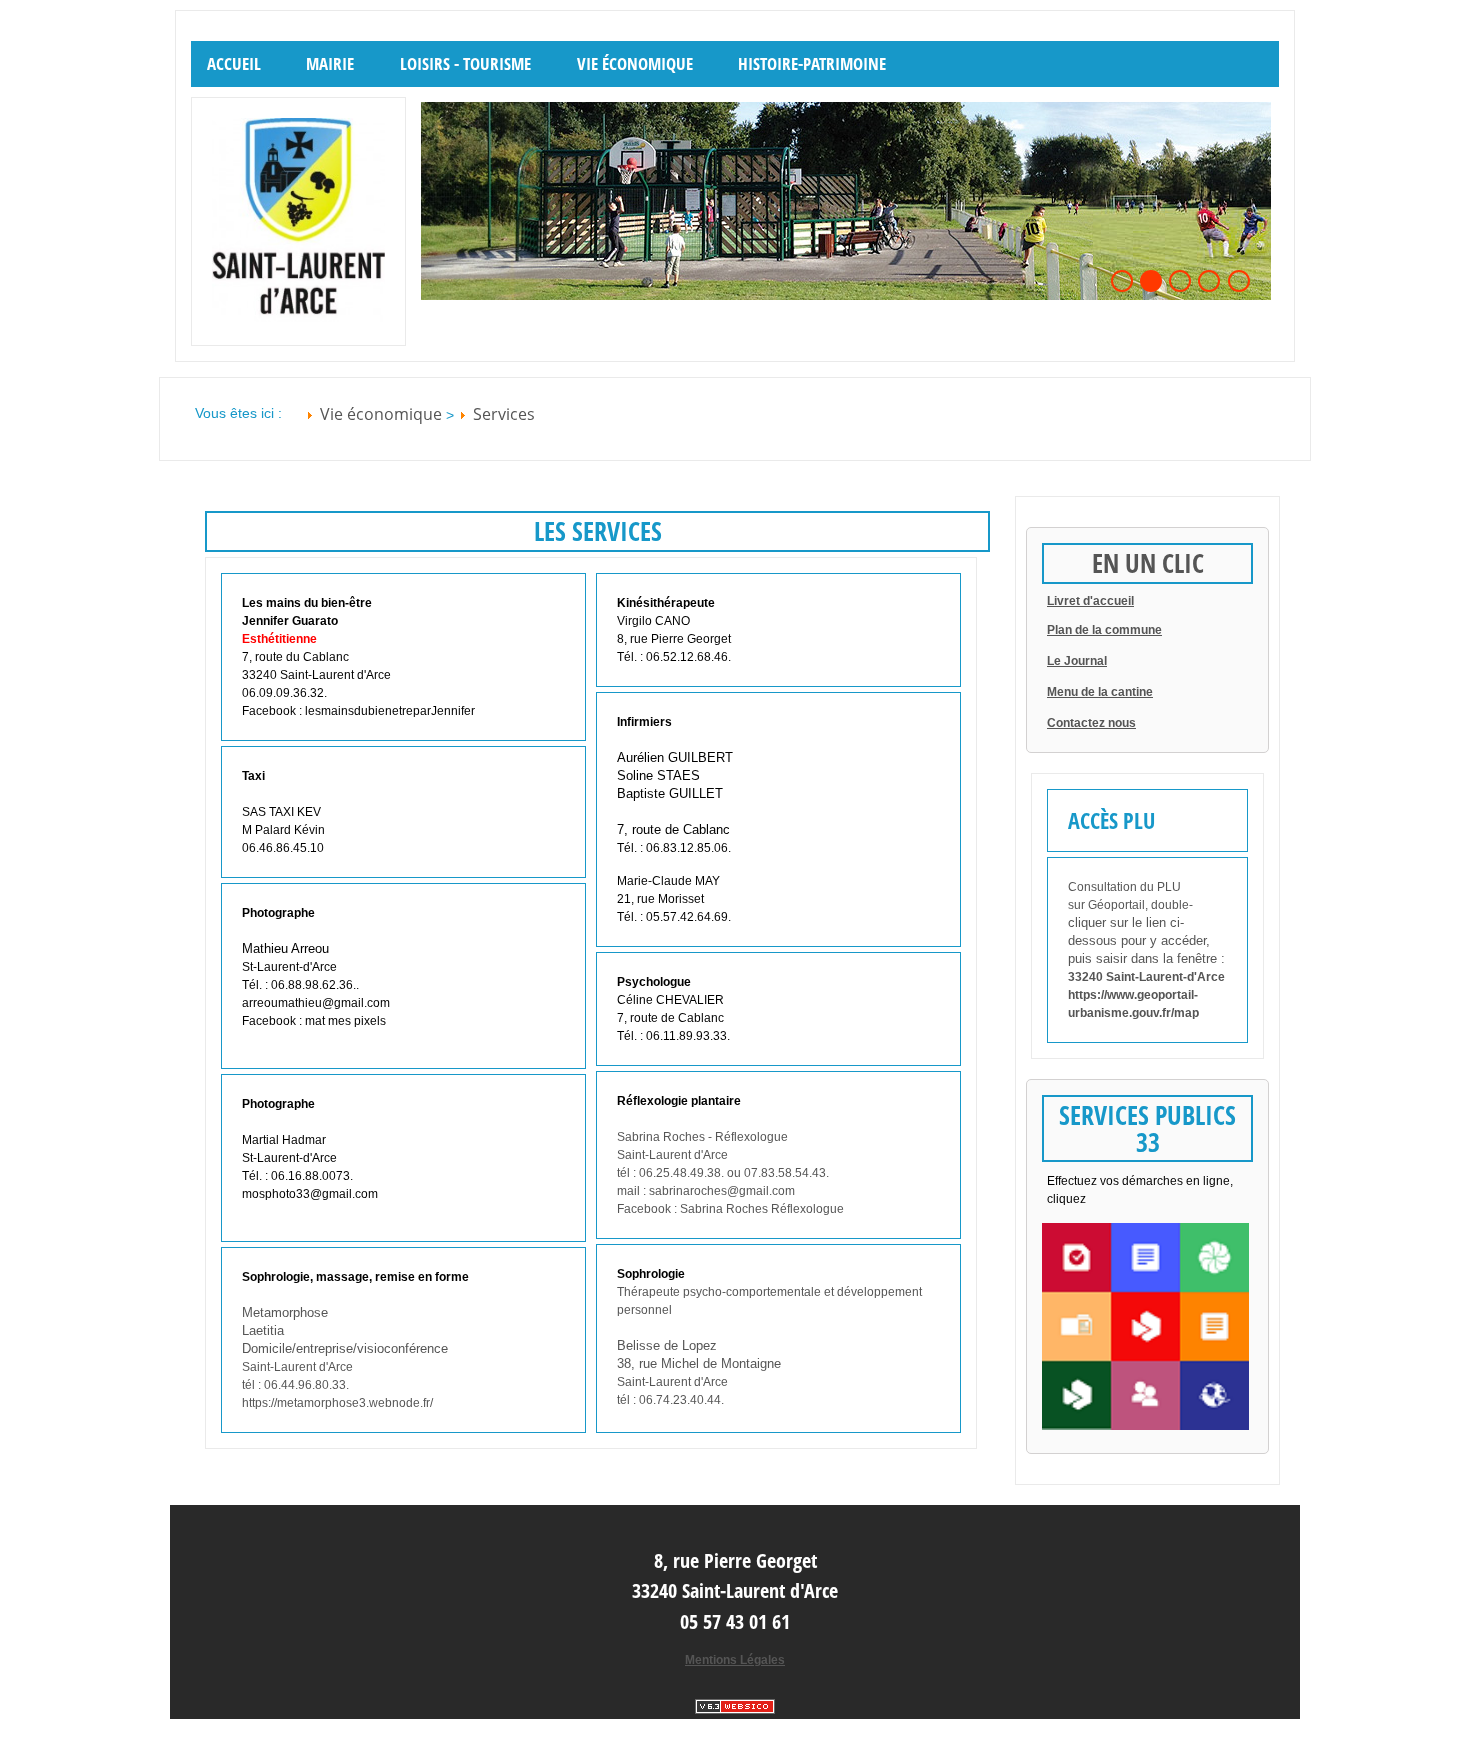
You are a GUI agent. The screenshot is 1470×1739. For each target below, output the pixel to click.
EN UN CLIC (1148, 563)
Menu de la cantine (1100, 692)
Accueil (234, 63)
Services (504, 414)
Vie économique (635, 63)
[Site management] (735, 1706)
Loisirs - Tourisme (465, 63)
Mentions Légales (735, 1660)
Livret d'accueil (1090, 601)
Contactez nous (1091, 723)
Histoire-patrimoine (812, 63)
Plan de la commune (1104, 630)
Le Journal (1077, 661)
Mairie (330, 63)
